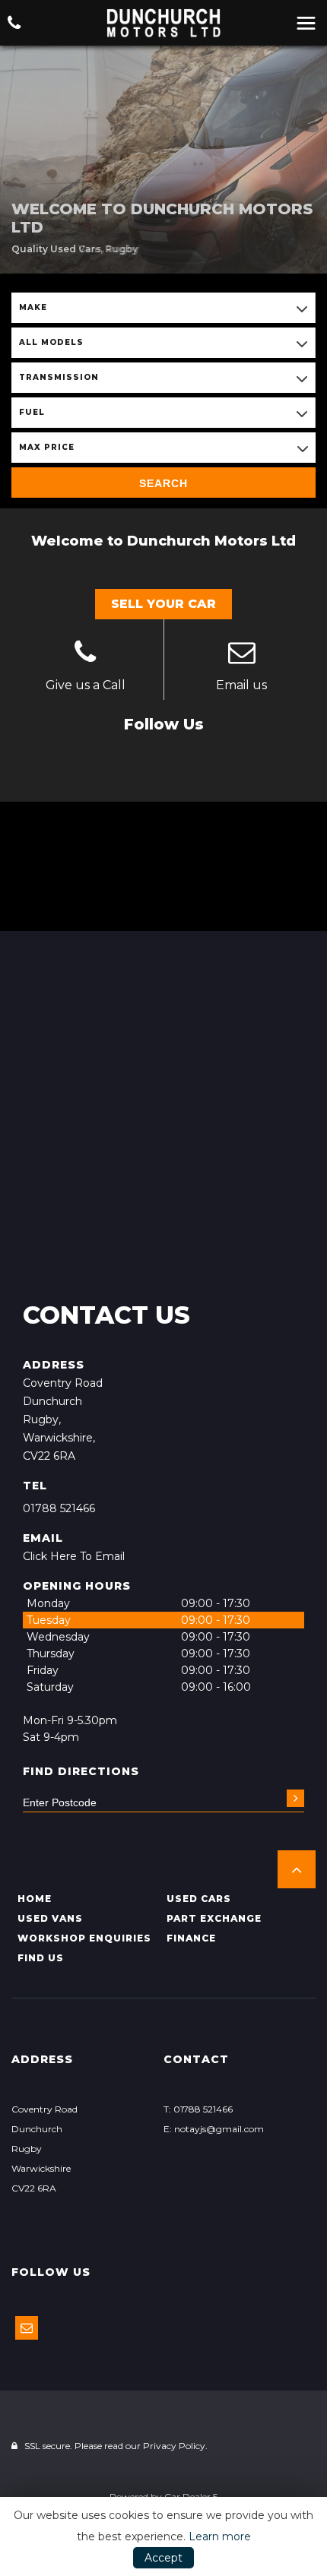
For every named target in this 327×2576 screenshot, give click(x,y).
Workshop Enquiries (84, 1938)
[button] (297, 1869)
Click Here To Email (74, 1556)
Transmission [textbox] (59, 377)
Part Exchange (214, 1918)
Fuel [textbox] (32, 412)
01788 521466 (59, 1508)
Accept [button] (163, 2558)
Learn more (220, 2536)
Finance (191, 1938)
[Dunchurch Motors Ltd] (163, 23)
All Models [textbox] (51, 342)
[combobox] (163, 308)
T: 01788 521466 (198, 2109)
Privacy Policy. (175, 2446)
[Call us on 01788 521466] (86, 654)
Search (163, 483)
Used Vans (50, 1918)
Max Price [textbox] (47, 447)
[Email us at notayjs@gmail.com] (242, 654)
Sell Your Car (163, 604)
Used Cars (199, 1899)
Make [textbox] (33, 307)
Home (35, 1899)
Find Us (41, 1958)
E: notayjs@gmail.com (214, 2129)
